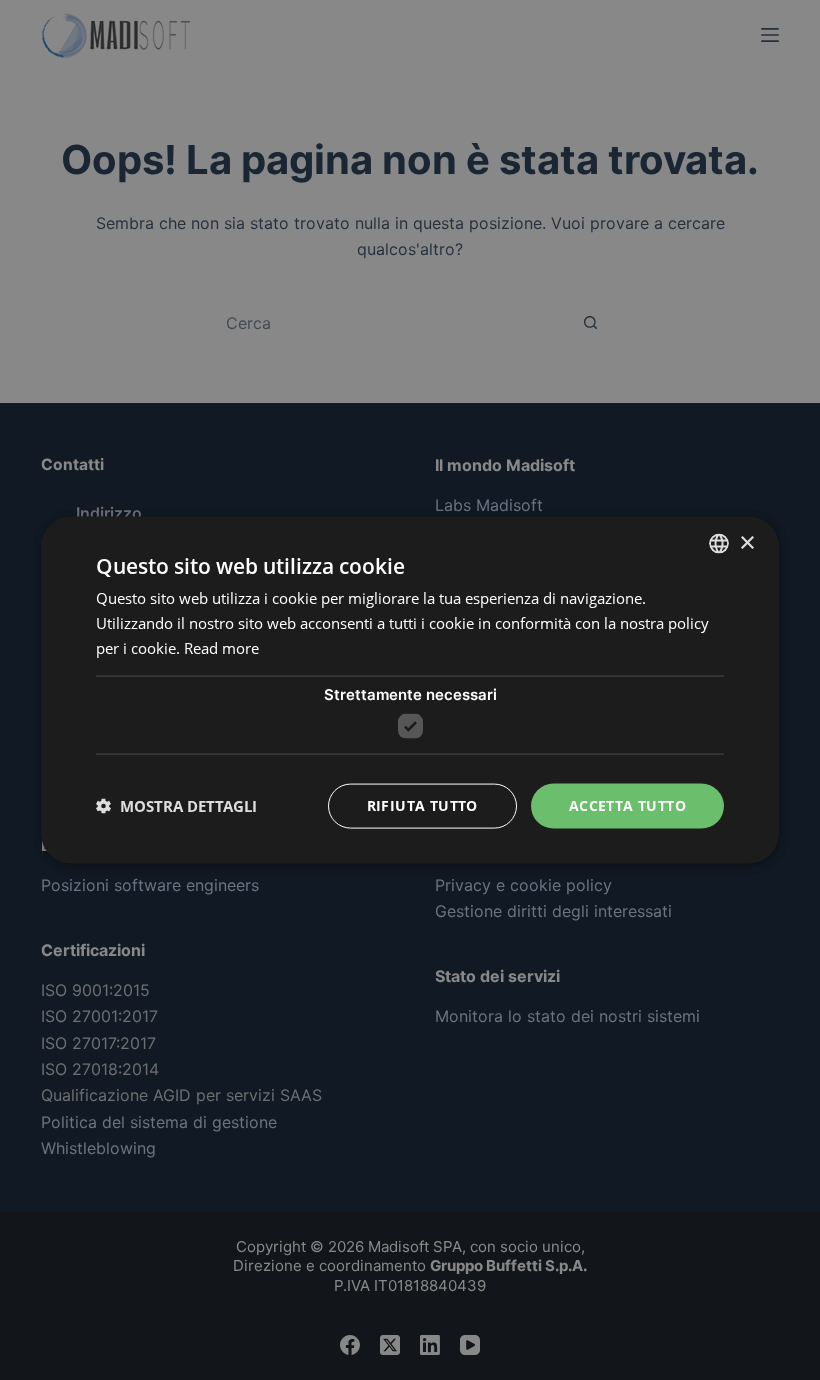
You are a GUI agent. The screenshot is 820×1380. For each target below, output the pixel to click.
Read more (221, 647)
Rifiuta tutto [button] (422, 805)
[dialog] (410, 690)
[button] (176, 806)
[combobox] (719, 544)
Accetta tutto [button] (627, 805)
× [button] (746, 542)
